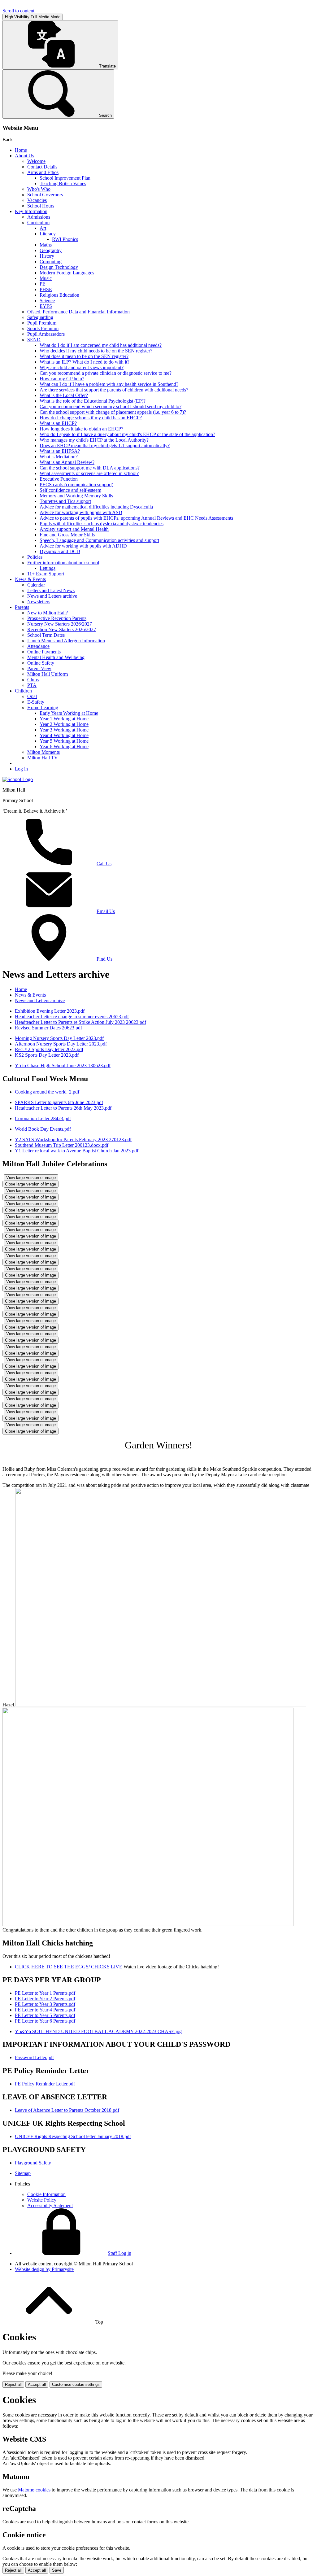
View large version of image (31, 1178)
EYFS (46, 306)
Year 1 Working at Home (64, 719)
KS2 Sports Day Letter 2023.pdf (47, 1055)
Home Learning (43, 707)
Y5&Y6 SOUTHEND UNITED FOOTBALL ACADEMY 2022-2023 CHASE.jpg (98, 2031)
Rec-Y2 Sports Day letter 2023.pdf (49, 1049)
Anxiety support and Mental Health (74, 529)
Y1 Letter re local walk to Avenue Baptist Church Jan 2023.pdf (77, 1151)
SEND (34, 340)
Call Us (104, 864)
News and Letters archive (52, 596)
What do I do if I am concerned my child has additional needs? (101, 345)
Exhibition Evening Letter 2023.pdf (50, 1011)
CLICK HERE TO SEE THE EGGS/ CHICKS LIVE (69, 1967)
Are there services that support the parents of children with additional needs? (114, 390)
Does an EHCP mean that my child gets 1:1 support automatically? (105, 445)
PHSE (46, 289)
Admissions (39, 217)
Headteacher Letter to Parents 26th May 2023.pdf (63, 1108)
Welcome (36, 161)
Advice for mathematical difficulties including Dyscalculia (96, 507)
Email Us (106, 911)
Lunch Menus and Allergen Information (66, 641)
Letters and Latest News (51, 590)
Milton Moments (43, 752)
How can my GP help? (62, 379)
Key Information (31, 211)
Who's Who (39, 189)
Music (46, 278)
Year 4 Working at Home (64, 735)
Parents (22, 607)
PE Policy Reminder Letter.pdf (45, 2084)
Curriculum (38, 223)
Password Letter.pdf (34, 2057)
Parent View (39, 668)
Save (57, 2570)
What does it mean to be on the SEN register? (84, 356)
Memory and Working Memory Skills (76, 496)
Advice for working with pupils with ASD (81, 512)
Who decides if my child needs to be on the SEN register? (96, 351)
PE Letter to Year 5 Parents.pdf (45, 2015)
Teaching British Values (63, 183)
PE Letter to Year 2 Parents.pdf (45, 1999)
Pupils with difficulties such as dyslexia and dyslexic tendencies (102, 524)
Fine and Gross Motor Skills (67, 535)
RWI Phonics (65, 239)
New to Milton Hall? (48, 613)
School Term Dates (46, 635)
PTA (32, 685)
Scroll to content (18, 11)
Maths (46, 245)
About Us (24, 156)
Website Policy (42, 2200)
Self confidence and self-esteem (70, 490)
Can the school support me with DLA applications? (90, 468)
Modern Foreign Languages (67, 273)
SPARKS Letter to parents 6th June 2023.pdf (59, 1102)
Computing (51, 262)
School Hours (41, 206)
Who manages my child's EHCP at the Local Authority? (94, 440)
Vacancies (37, 200)
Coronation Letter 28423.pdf (43, 1118)
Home (21, 150)
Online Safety (41, 663)
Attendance (38, 646)
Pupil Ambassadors (46, 334)
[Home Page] (18, 779)
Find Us (104, 959)
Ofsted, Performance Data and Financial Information (78, 312)
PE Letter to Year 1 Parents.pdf (45, 1993)
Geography (51, 250)
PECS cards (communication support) (76, 485)
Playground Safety (33, 2163)
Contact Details (42, 167)
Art (43, 228)
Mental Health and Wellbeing (56, 657)
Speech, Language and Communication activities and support (99, 540)
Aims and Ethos (43, 172)
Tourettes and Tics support (65, 501)
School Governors (45, 195)
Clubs (33, 680)
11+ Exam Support (46, 574)
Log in (21, 769)
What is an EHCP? (58, 423)
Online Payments (44, 652)
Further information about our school (63, 563)
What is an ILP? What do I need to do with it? (85, 362)
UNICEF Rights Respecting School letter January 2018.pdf (73, 2136)
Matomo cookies (34, 2490)
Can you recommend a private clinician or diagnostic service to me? (106, 373)
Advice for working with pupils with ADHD (83, 546)
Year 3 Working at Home (64, 730)
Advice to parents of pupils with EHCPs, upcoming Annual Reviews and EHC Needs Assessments (136, 518)
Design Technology (59, 267)
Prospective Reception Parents (57, 618)
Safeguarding (40, 317)
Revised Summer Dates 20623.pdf (48, 1028)
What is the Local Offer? (64, 395)
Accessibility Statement (50, 2205)
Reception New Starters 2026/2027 (62, 629)
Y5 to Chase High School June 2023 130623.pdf (63, 1065)
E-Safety (36, 702)
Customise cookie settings (76, 2384)
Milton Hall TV (43, 758)
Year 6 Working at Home (64, 747)
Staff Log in (119, 2253)
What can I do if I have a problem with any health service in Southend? (109, 384)
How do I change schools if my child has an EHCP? (91, 418)
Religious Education (59, 295)
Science (47, 301)
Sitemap (23, 2173)
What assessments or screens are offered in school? (89, 473)
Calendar (36, 585)
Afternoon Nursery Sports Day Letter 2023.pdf (61, 1044)
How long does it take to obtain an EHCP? (81, 429)
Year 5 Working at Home (64, 741)
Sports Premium (43, 328)
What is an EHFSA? (60, 451)
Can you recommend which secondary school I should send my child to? (111, 406)
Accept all (37, 2384)
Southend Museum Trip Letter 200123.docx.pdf (62, 1145)
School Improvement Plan (65, 178)
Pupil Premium (42, 323)
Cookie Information (46, 2194)
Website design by (44, 2269)
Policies (35, 557)
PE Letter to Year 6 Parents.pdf (45, 2021)
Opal (32, 696)
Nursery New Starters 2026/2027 (60, 624)
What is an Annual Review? (67, 462)
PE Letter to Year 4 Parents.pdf (45, 2010)
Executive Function (59, 479)
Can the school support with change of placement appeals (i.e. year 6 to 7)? (113, 412)
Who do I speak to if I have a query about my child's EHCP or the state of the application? (127, 434)
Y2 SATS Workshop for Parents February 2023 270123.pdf (73, 1140)
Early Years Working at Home (69, 713)
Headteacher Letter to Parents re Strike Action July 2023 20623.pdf (80, 1022)
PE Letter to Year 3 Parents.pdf (45, 2004)
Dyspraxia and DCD (60, 551)
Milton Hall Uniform (48, 674)
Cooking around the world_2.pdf (47, 1092)
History (47, 256)
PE (43, 284)
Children (23, 691)
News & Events (30, 579)
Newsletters (39, 602)
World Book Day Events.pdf (43, 1129)
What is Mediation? (59, 457)
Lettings (48, 568)
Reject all (13, 2384)
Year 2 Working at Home (64, 724)
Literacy (48, 234)
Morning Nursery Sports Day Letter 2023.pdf (59, 1038)
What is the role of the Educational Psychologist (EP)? (93, 401)
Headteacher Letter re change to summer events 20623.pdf (72, 1017)
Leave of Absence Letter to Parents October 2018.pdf (67, 2110)
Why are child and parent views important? (82, 367)
